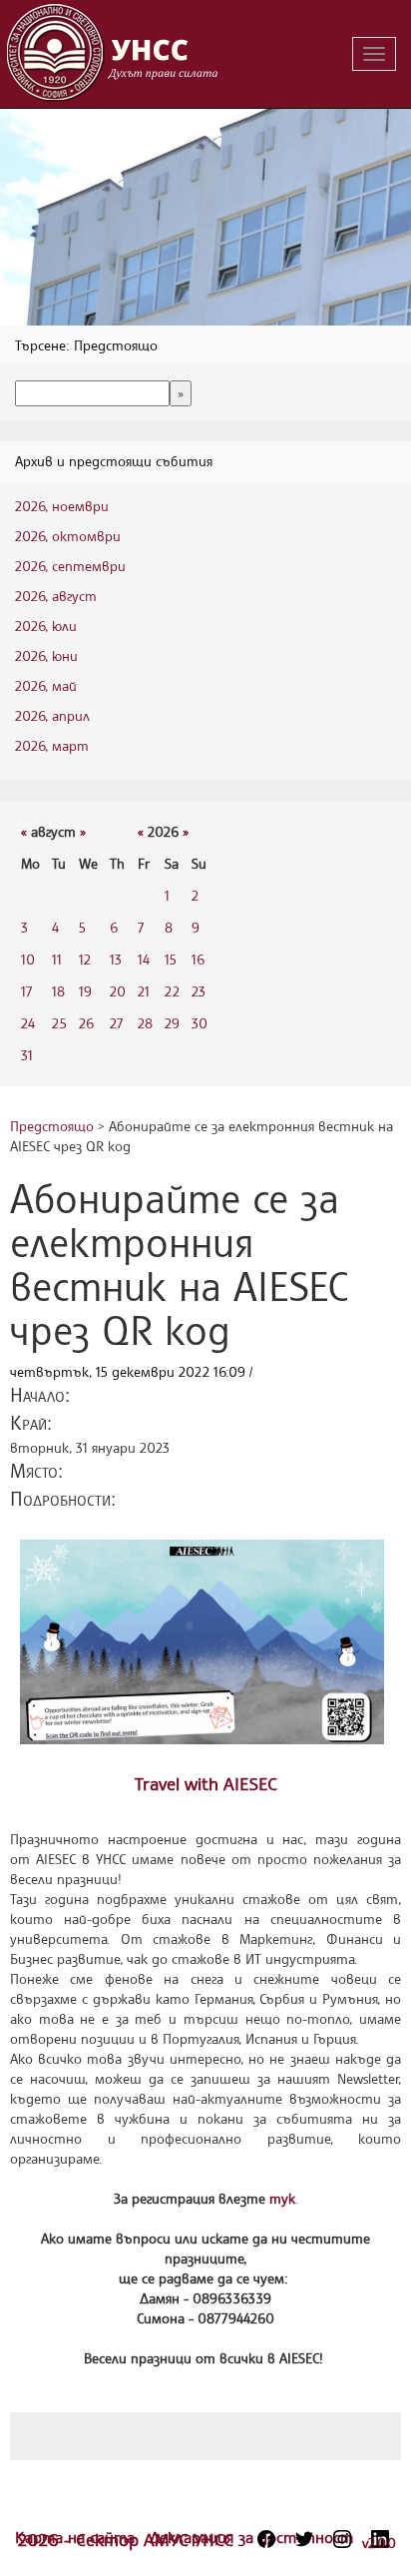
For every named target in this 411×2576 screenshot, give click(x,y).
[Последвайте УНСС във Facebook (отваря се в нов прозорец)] (266, 2539)
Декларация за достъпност (251, 2537)
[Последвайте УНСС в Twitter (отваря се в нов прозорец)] (304, 2539)
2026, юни (46, 655)
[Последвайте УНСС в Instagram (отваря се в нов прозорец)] (342, 2539)
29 (172, 1023)
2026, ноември (62, 506)
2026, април (52, 715)
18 (58, 991)
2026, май (46, 685)
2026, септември (70, 566)
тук (282, 2198)
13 (116, 959)
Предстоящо (52, 1126)
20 (118, 991)
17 (26, 991)
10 (28, 959)
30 (200, 1023)
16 (198, 959)
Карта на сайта (77, 2537)
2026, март (52, 745)
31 (27, 1055)
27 (116, 1023)
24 (28, 1023)
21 (144, 991)
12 (85, 959)
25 (59, 1023)
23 (199, 991)
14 (144, 959)
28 (145, 1023)
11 (57, 959)
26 (86, 1023)
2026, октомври (68, 536)
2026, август (56, 596)
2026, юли (46, 626)
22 (172, 991)
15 (171, 959)
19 (85, 991)
